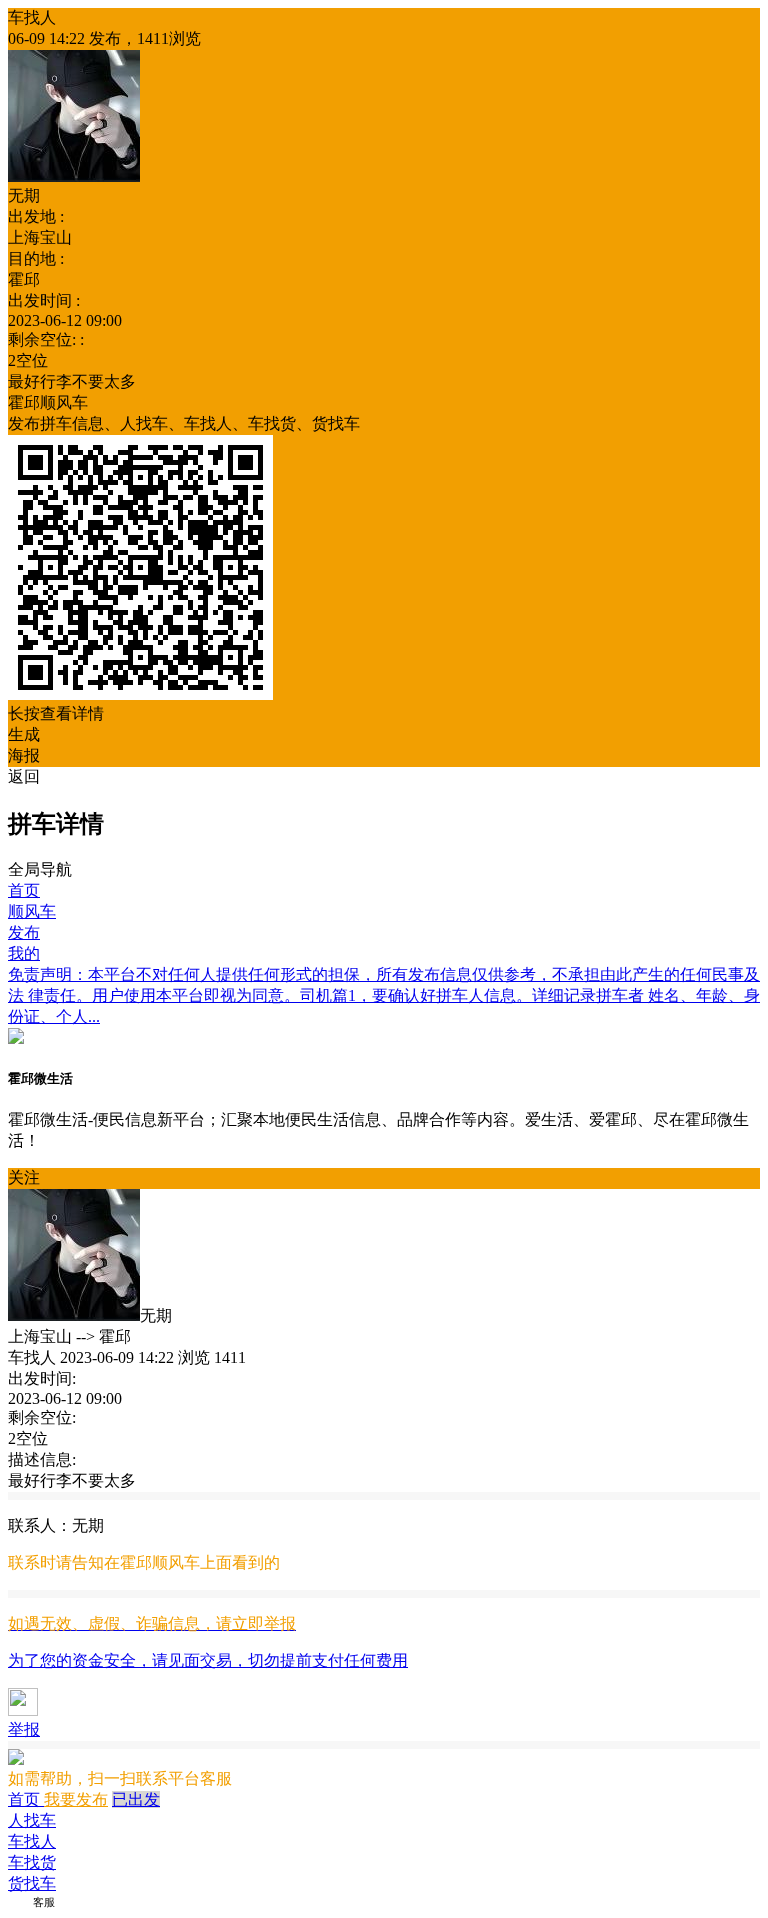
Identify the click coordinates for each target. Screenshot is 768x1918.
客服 (44, 1902)
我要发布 (76, 1799)
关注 (24, 1177)
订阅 (19, 1902)
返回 (24, 776)
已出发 (136, 1799)
